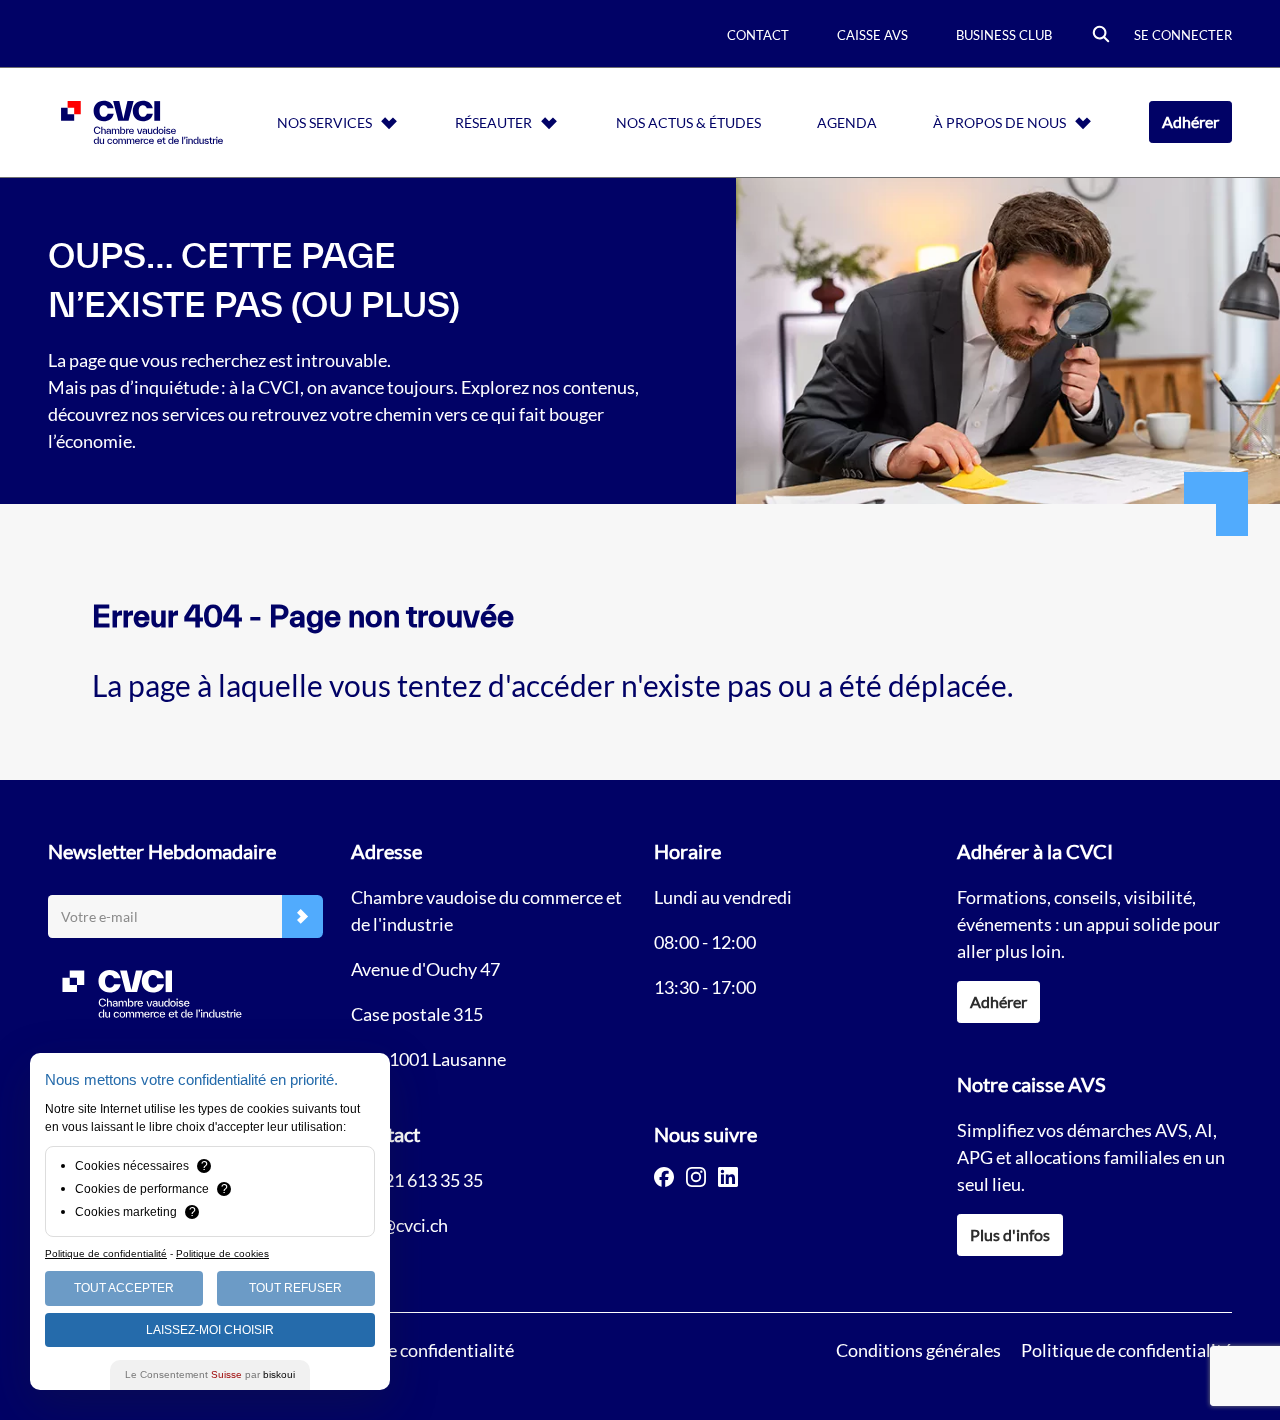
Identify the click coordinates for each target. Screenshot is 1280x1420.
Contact (758, 35)
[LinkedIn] (728, 1177)
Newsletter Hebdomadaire (162, 851)
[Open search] (1101, 35)
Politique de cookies (222, 1253)
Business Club (1004, 35)
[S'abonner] (302, 916)
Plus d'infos (1010, 1234)
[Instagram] (696, 1177)
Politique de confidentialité (1126, 1350)
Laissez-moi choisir (210, 1330)
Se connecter (1183, 35)
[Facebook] (664, 1177)
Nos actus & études (688, 122)
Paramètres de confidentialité (399, 1350)
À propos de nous (999, 122)
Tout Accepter (124, 1288)
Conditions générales (918, 1350)
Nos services (324, 122)
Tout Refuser (295, 1288)
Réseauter (493, 122)
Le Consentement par (210, 1374)
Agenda (847, 122)
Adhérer (1190, 121)
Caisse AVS (872, 35)
